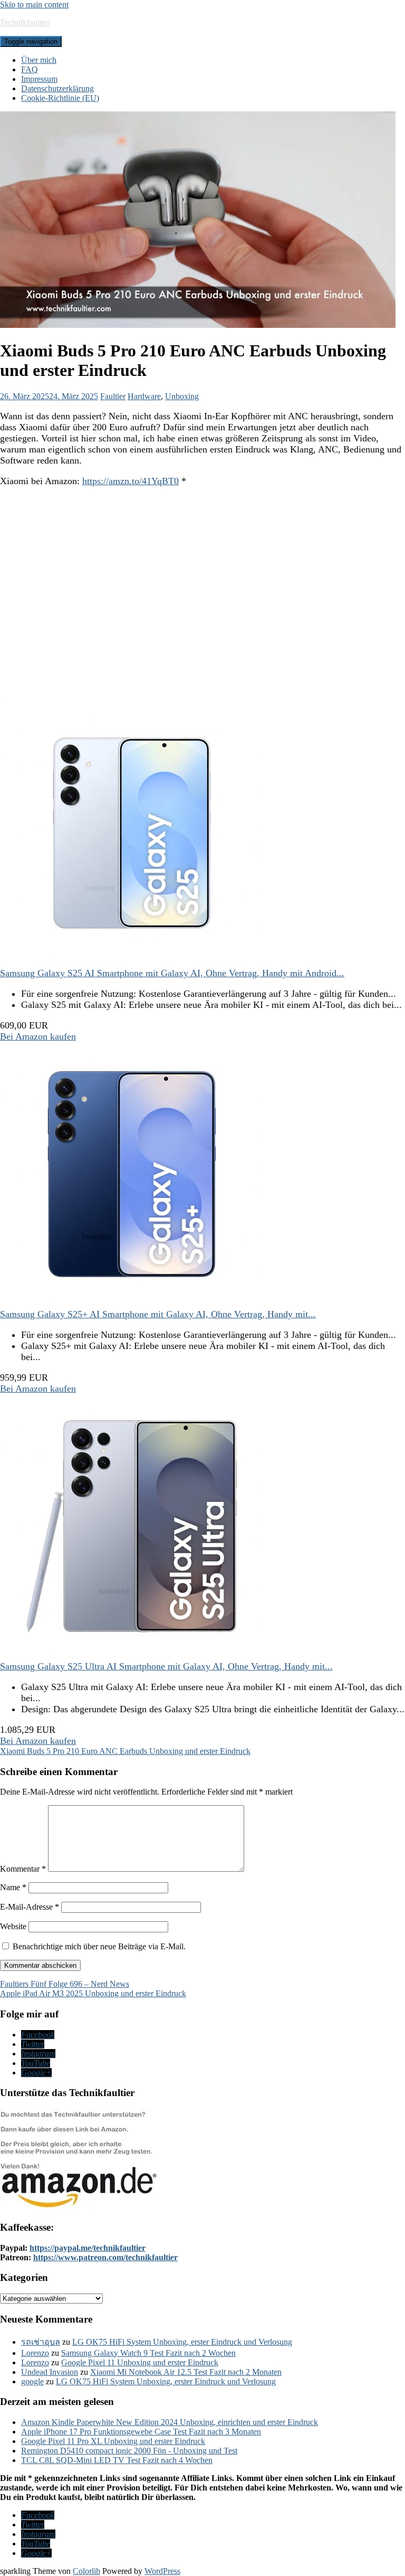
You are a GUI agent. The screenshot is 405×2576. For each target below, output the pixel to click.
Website (13, 1926)
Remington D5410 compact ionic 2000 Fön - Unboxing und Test (129, 2451)
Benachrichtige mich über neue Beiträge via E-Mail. (99, 1946)
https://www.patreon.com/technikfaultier (105, 2257)
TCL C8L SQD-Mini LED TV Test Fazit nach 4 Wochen (117, 2460)
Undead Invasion (50, 2372)
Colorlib (86, 2571)
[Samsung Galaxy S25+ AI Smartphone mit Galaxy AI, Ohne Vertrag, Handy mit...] (132, 1303)
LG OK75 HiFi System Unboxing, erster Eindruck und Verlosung (182, 2342)
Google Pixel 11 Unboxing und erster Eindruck (140, 2362)
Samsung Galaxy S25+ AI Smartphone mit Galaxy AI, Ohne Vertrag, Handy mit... (158, 1314)
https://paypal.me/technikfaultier (88, 2248)
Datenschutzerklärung (57, 88)
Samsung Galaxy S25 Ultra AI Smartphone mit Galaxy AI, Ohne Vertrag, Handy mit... (166, 1666)
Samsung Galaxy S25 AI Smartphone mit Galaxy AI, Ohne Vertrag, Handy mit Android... (172, 973)
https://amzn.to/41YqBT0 (131, 481)
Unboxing (182, 396)
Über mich (39, 60)
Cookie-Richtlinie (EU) (60, 98)
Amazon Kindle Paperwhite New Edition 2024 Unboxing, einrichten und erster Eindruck (170, 2422)
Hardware (144, 396)
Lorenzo (35, 2353)
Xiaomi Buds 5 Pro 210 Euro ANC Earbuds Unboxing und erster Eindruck (125, 1751)
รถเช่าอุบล (41, 2342)
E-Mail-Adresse (30, 1907)
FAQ (30, 69)
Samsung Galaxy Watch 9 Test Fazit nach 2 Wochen (148, 2353)
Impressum (39, 79)
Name (13, 1887)
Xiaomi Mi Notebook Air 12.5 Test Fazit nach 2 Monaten (186, 2372)
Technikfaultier (25, 22)
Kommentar (23, 1869)
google (32, 2381)
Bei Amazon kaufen (38, 1036)
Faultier (113, 396)
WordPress (162, 2571)
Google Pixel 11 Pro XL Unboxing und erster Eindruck (113, 2441)
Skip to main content (34, 4)
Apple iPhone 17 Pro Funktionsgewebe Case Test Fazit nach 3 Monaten (141, 2432)
